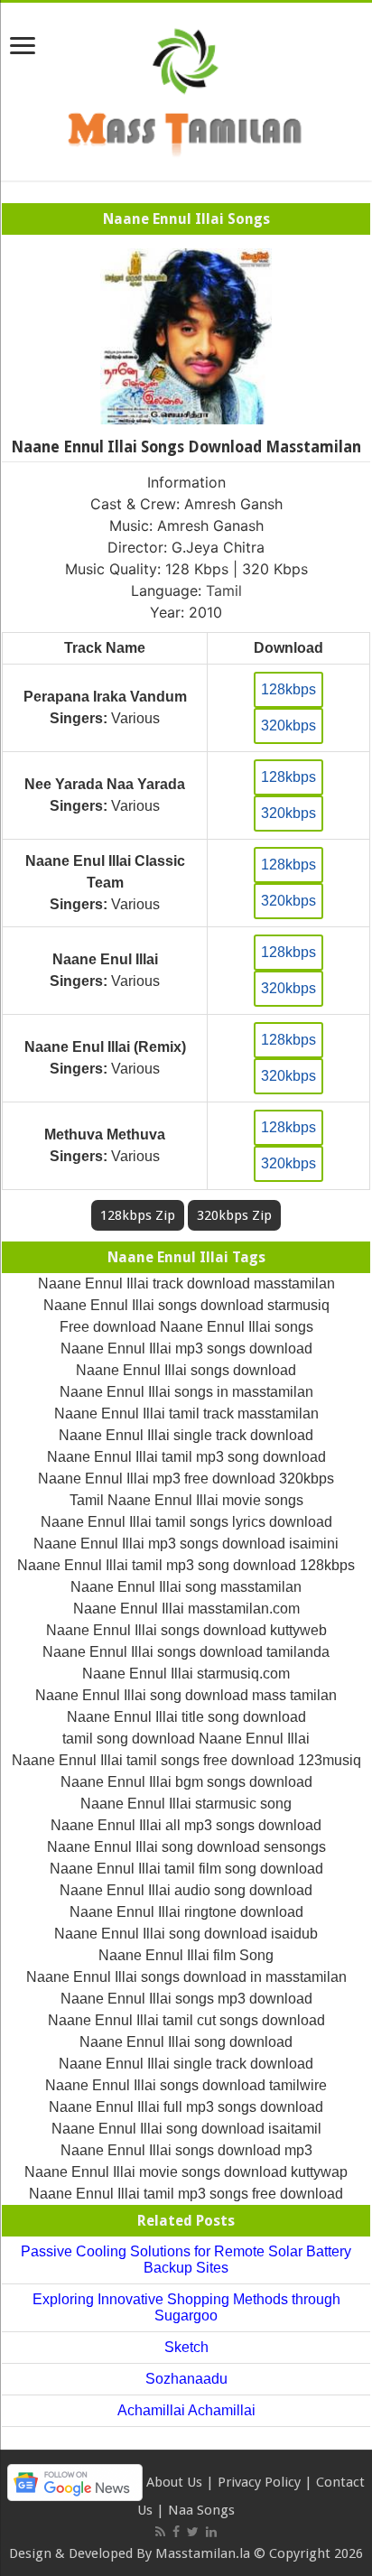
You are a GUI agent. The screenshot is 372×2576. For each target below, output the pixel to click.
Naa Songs (201, 2510)
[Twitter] (193, 2532)
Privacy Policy (259, 2482)
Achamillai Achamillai (186, 2410)
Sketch (186, 2347)
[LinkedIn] (211, 2532)
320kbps (288, 725)
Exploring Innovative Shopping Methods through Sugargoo (186, 2307)
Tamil (224, 591)
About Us (174, 2482)
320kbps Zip (234, 1215)
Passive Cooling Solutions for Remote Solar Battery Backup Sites (186, 2260)
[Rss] (160, 2532)
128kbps (288, 689)
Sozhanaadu (186, 2379)
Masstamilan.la (203, 2553)
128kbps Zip (138, 1215)
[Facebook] (176, 2532)
